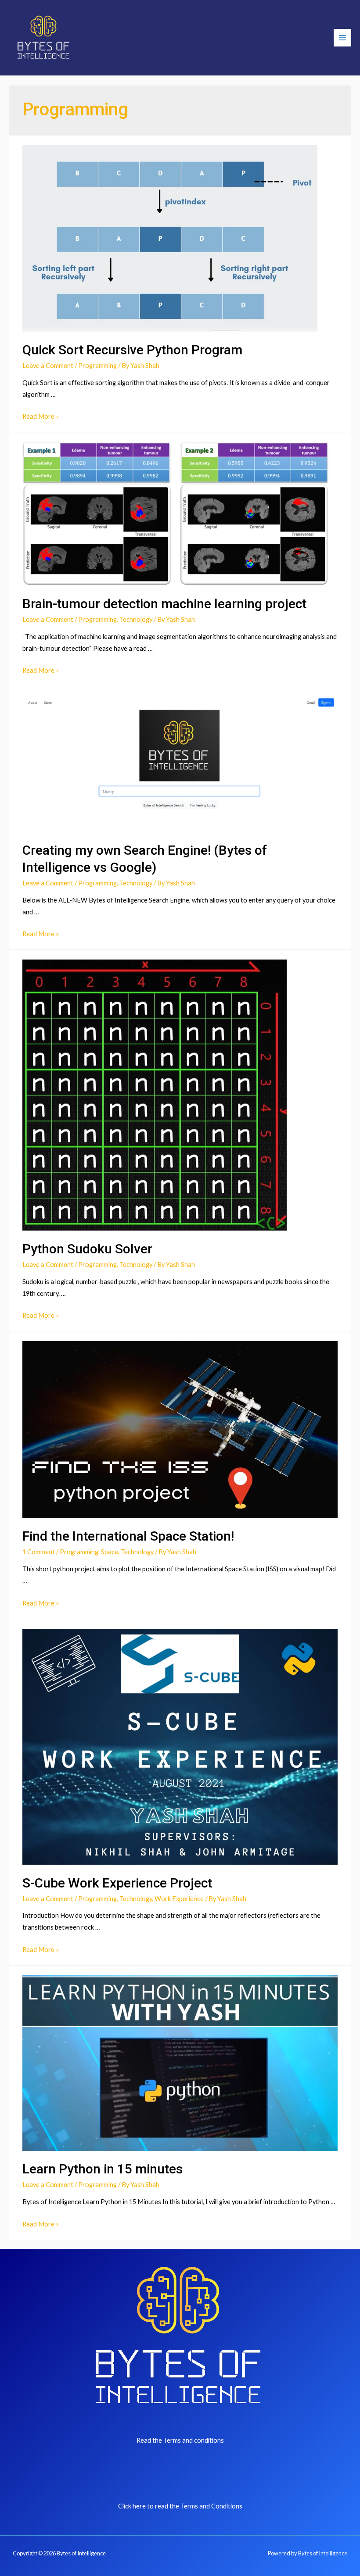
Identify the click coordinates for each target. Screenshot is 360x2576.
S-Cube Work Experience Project (117, 1883)
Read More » (41, 416)
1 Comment (39, 1552)
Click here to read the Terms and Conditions (180, 2506)
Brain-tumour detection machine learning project (164, 604)
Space (110, 1552)
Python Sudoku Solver (87, 1249)
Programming (97, 366)
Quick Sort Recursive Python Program (132, 350)
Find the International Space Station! (128, 1536)
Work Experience (179, 1899)
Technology (136, 619)
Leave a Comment (48, 366)
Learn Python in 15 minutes (103, 2169)
